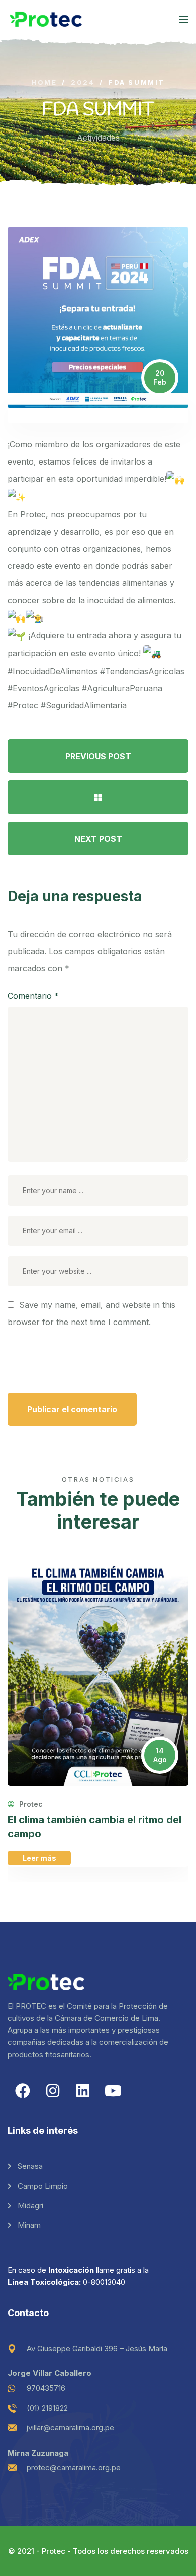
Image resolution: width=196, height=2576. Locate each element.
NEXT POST (98, 839)
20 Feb (160, 378)
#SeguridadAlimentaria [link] (84, 705)
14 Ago (160, 1755)
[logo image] (46, 19)
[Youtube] (113, 2091)
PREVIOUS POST (98, 756)
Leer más (39, 1858)
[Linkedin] (83, 2091)
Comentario (33, 996)
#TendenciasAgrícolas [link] (142, 671)
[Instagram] (53, 2091)
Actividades (98, 138)
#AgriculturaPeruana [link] (122, 688)
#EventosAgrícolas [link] (43, 688)
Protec (30, 1804)
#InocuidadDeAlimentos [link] (53, 671)
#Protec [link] (23, 705)
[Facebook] (23, 2091)
